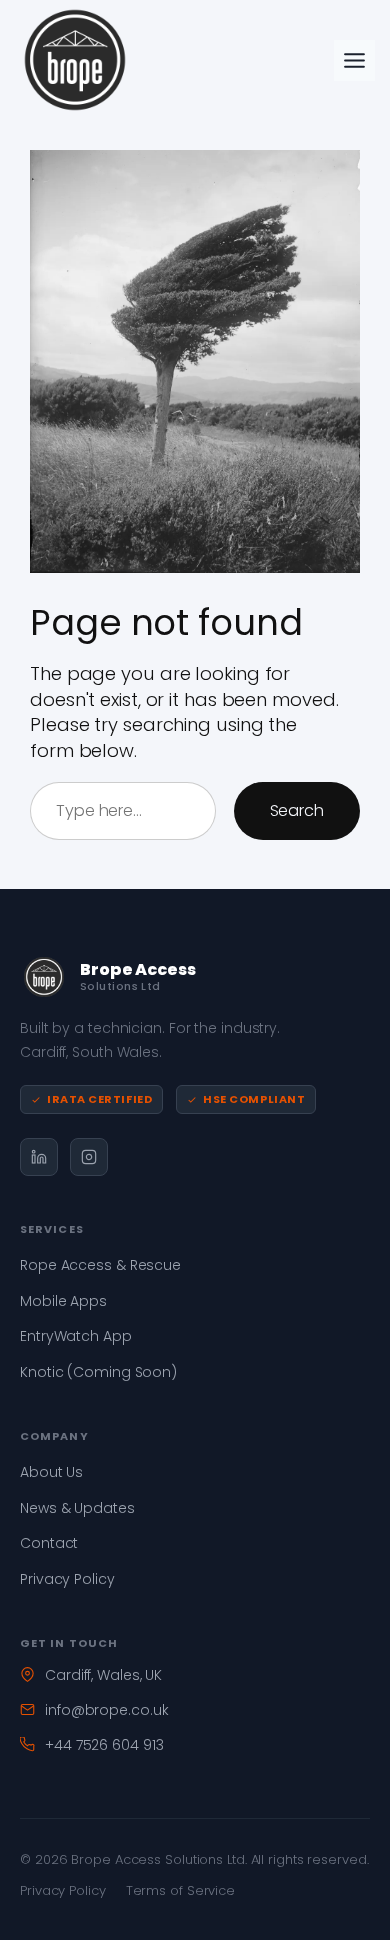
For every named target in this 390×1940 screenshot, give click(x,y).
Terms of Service (180, 1891)
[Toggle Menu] (354, 60)
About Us (51, 1472)
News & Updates (77, 1508)
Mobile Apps (63, 1301)
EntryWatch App (76, 1336)
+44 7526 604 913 (104, 1745)
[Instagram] (89, 1157)
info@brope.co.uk (106, 1710)
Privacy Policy (67, 1579)
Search (297, 810)
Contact (49, 1543)
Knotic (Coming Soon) (98, 1372)
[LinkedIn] (39, 1157)
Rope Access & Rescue (100, 1265)
